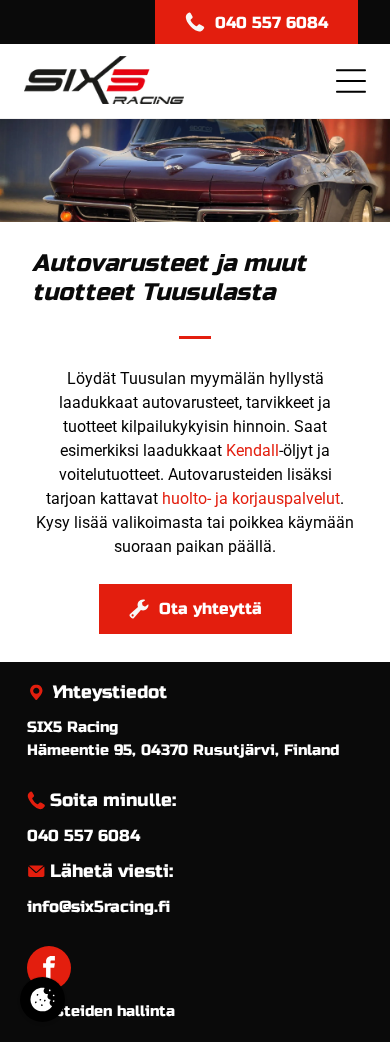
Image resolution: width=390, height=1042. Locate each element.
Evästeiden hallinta (101, 1011)
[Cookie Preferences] (42, 999)
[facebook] (49, 970)
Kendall (252, 450)
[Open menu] (351, 81)
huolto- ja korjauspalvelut (251, 498)
